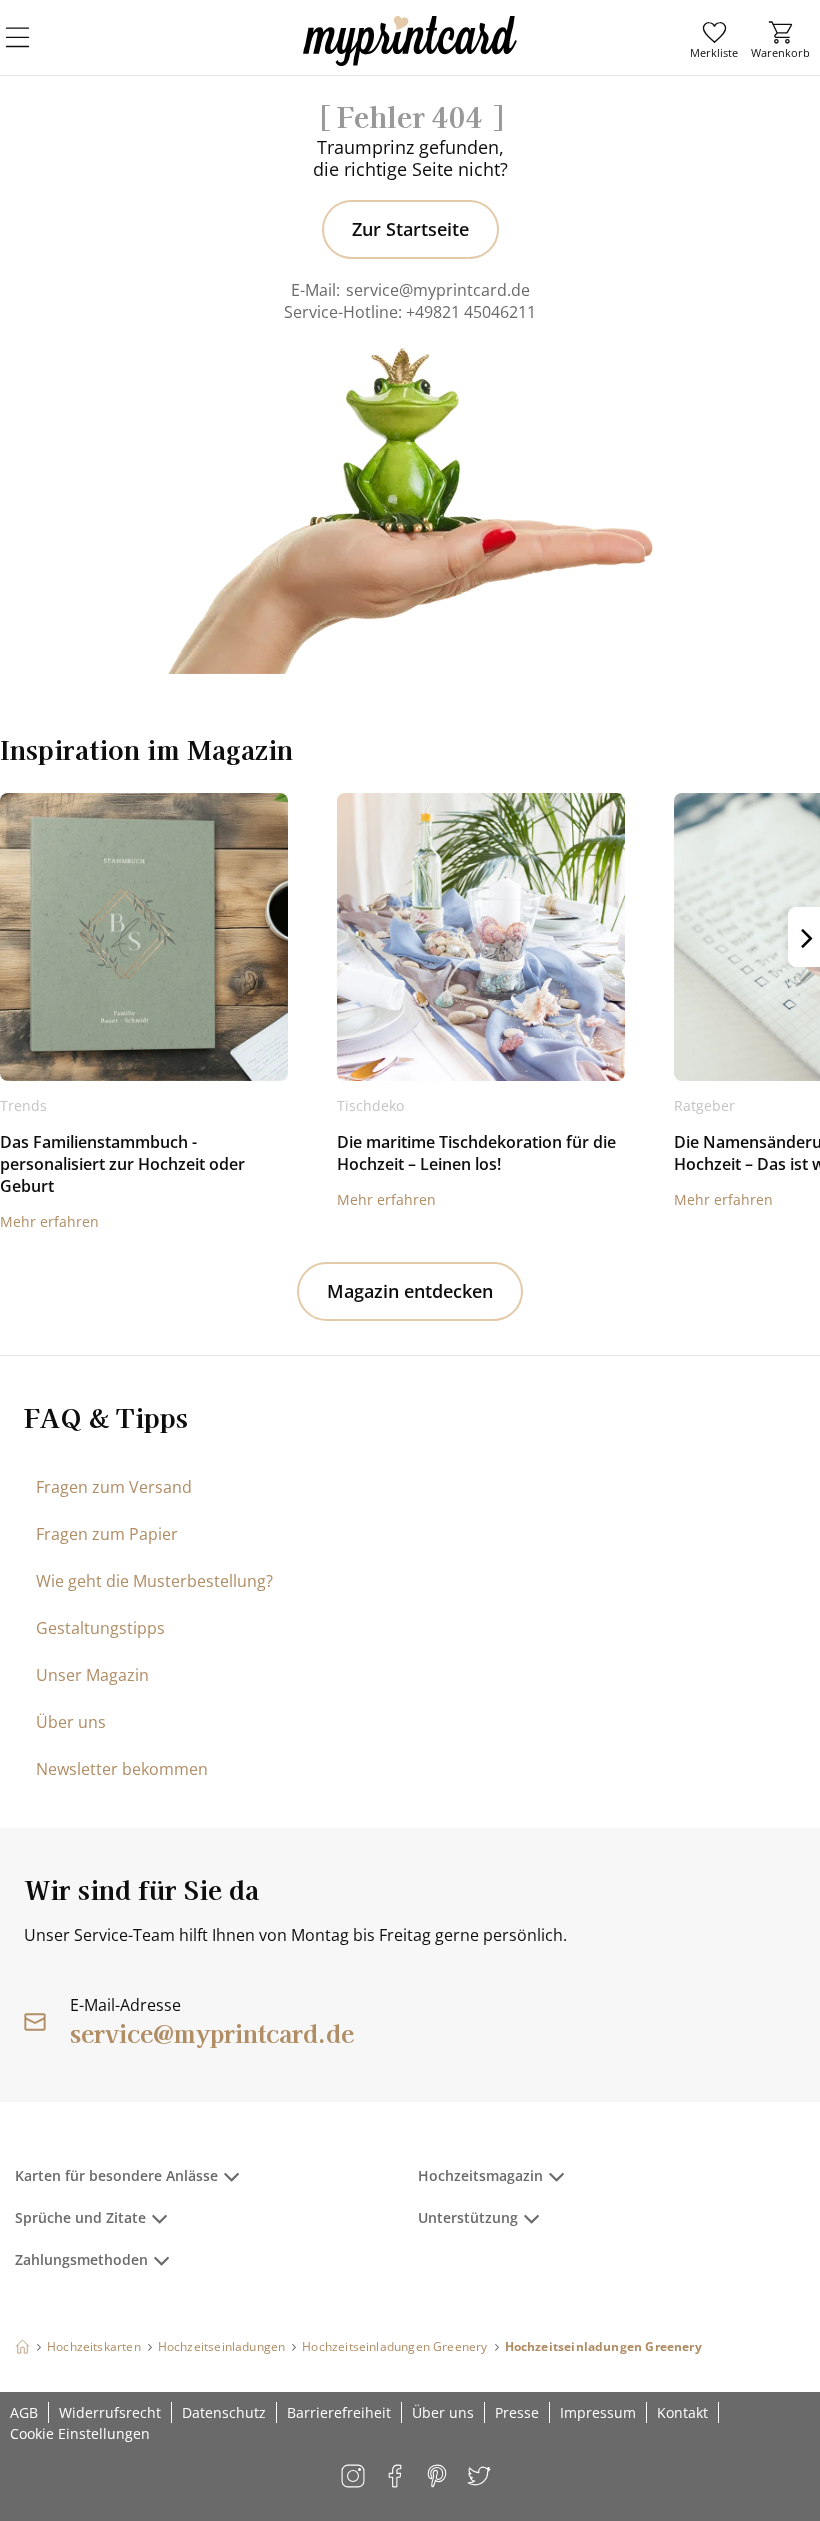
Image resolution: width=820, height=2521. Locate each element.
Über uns (71, 1722)
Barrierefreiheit (339, 2412)
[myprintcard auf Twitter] (480, 2477)
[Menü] (30, 50)
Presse (517, 2412)
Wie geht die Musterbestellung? (154, 1581)
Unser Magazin (92, 1675)
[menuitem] (714, 40)
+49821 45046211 (471, 312)
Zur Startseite (410, 229)
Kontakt (682, 2412)
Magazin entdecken (410, 1291)
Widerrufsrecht (110, 2412)
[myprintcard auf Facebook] (396, 2477)
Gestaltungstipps (100, 1628)
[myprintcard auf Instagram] (354, 2477)
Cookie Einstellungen (80, 2433)
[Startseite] (22, 2346)
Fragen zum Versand (114, 1487)
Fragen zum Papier (107, 1534)
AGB (24, 2412)
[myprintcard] (410, 59)
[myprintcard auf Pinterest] (438, 2477)
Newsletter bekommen (122, 1769)
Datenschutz (224, 2412)
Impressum (598, 2412)
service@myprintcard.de (438, 290)
